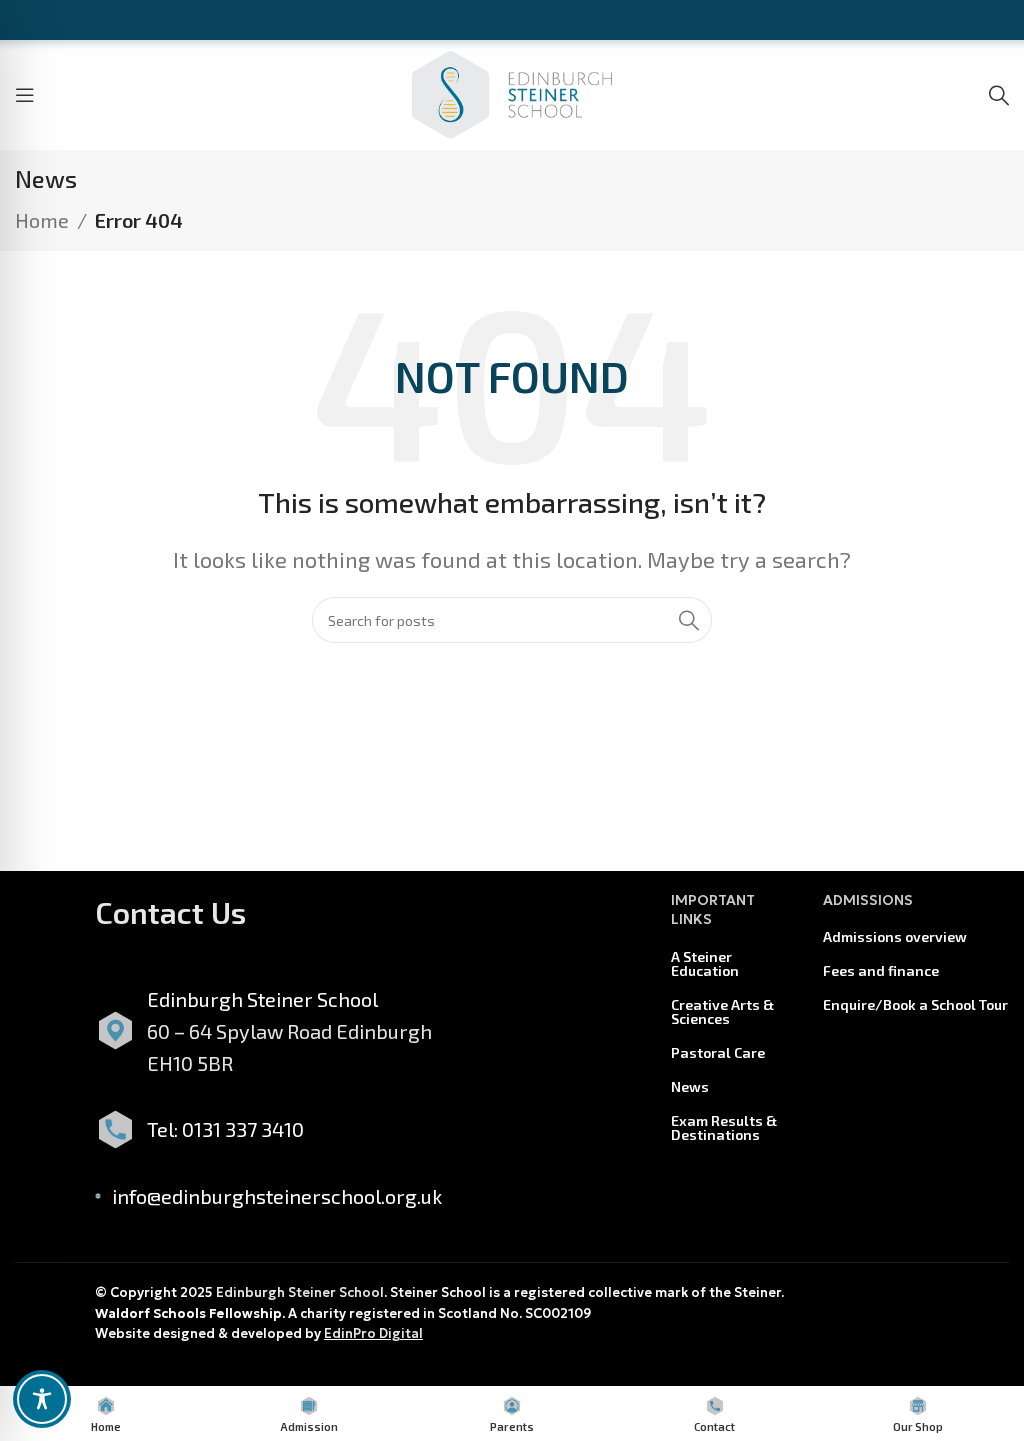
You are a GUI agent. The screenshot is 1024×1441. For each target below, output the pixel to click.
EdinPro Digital (373, 1333)
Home (42, 220)
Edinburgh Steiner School (300, 1292)
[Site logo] (512, 92)
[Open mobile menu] (25, 95)
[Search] (999, 95)
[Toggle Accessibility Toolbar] (42, 1399)
